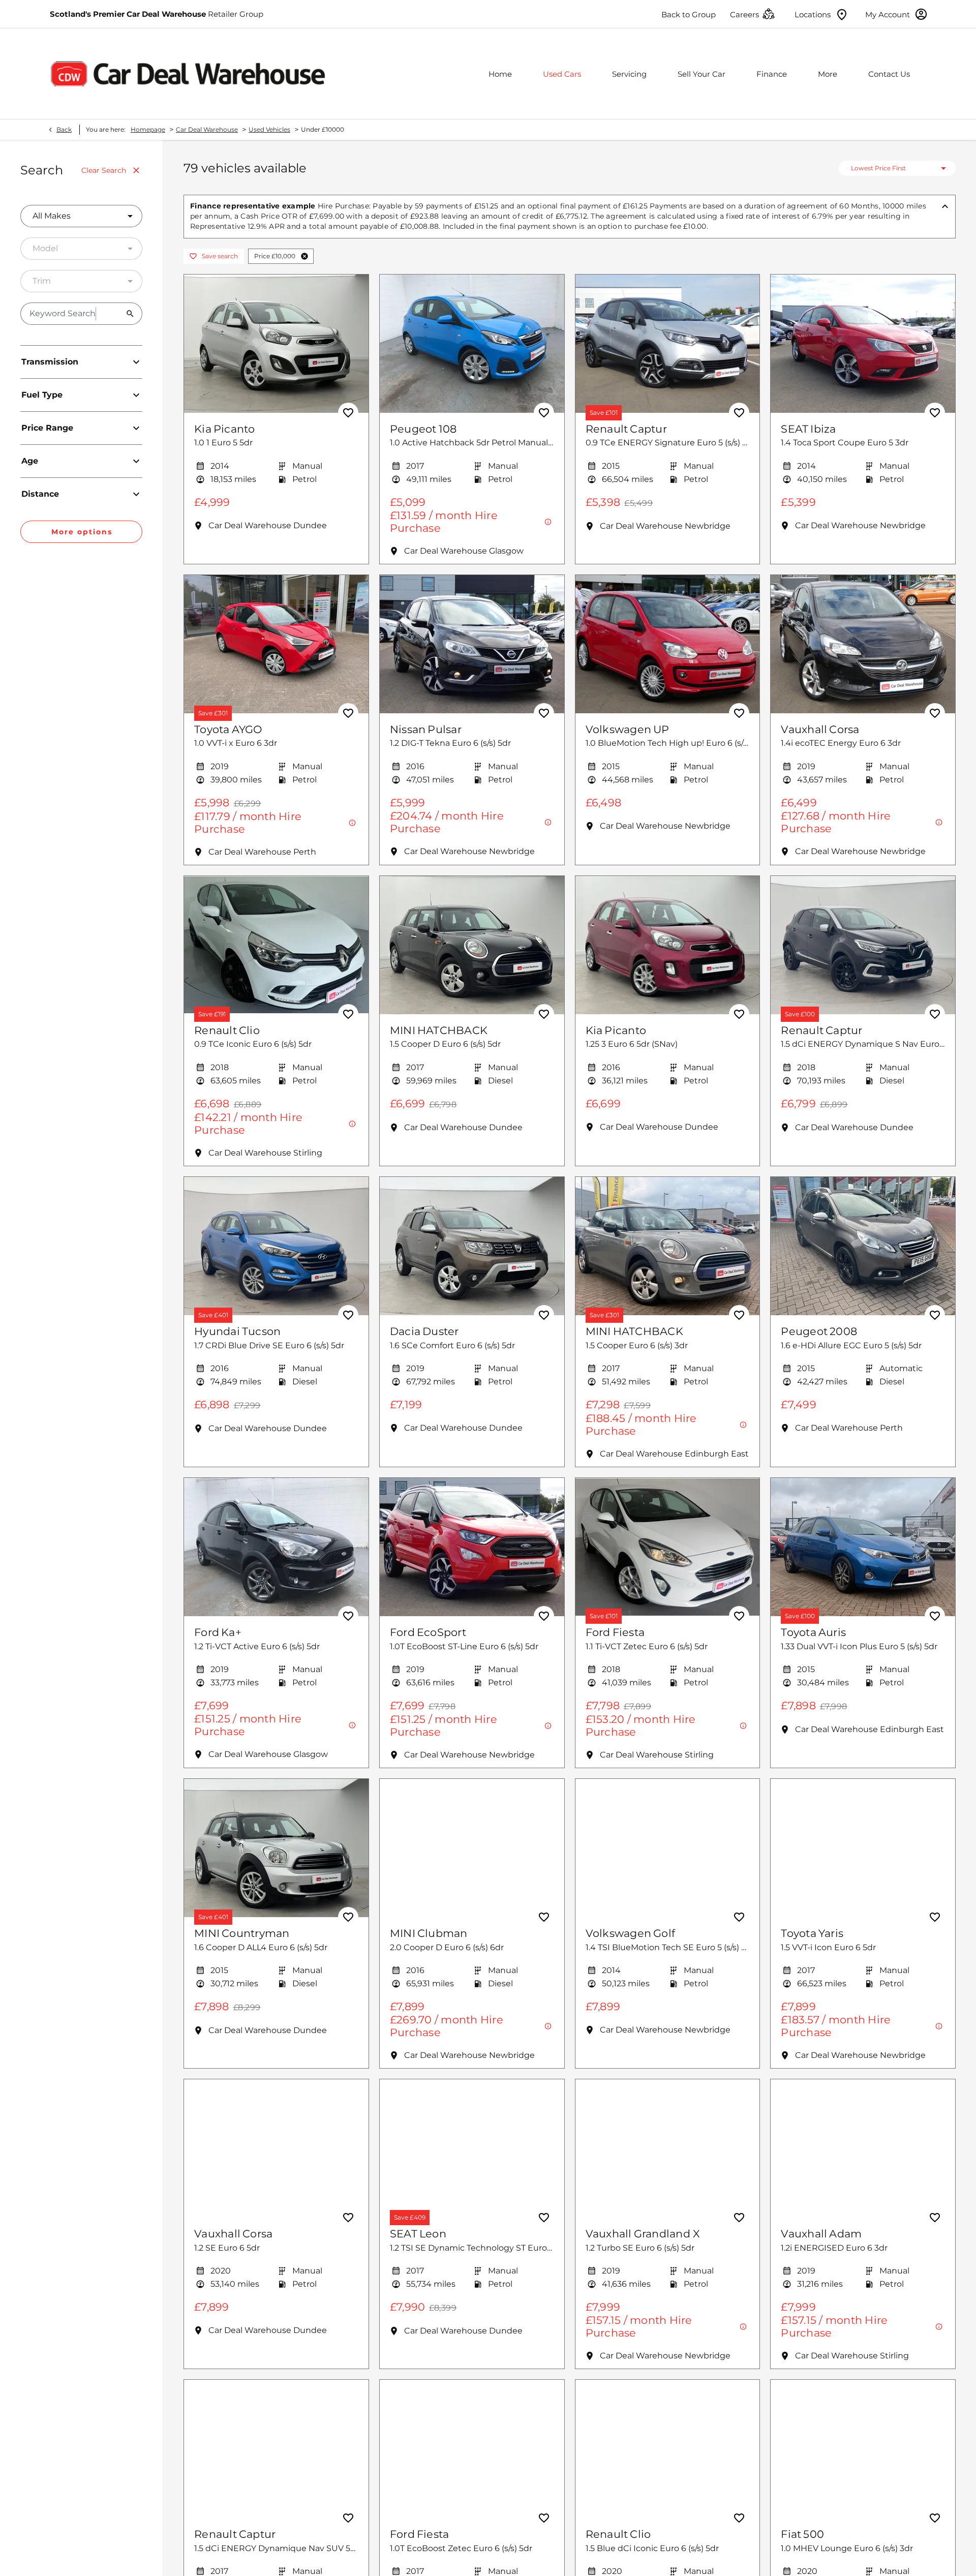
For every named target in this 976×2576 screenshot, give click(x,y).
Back (64, 129)
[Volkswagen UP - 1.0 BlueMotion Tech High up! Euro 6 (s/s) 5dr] (668, 644)
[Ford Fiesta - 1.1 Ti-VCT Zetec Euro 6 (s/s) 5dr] (668, 1547)
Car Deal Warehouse (207, 129)
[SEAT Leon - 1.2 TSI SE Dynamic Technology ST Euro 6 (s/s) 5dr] (472, 2148)
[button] (304, 256)
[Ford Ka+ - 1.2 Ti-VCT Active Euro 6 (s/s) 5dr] (276, 1547)
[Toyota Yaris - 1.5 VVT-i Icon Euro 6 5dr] (863, 1848)
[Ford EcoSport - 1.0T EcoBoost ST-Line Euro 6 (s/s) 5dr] (472, 1547)
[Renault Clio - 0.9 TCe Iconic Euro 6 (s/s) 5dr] (276, 945)
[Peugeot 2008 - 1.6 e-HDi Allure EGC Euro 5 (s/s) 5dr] (863, 1246)
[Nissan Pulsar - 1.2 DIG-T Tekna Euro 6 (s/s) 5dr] (472, 644)
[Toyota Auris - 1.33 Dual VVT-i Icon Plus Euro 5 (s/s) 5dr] (863, 1547)
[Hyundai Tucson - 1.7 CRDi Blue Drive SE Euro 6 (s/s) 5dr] (276, 1246)
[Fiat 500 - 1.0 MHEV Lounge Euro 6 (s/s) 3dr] (863, 2449)
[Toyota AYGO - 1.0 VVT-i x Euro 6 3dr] (276, 644)
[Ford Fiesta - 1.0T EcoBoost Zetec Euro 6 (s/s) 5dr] (472, 2449)
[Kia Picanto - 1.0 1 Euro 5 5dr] (276, 344)
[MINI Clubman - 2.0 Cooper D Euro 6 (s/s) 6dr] (472, 1848)
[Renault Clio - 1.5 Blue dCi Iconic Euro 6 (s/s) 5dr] (668, 2449)
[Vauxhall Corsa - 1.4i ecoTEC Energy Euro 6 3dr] (863, 644)
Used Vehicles (269, 129)
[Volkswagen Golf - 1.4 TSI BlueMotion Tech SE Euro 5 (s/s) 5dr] (668, 1848)
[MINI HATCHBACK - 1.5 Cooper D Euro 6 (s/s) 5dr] (472, 945)
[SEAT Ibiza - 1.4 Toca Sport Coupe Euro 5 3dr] (863, 344)
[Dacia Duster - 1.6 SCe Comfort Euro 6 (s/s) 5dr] (472, 1246)
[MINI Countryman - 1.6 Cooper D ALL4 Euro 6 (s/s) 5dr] (276, 1848)
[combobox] (81, 216)
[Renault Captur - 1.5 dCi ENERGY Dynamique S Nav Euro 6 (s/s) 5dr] (863, 945)
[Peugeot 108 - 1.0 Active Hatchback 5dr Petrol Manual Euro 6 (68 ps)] (472, 344)
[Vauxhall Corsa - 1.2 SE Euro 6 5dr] (276, 2148)
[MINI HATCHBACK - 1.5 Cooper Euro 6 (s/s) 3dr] (668, 1246)
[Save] (348, 413)
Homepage (148, 129)
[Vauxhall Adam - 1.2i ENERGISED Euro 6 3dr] (863, 2148)
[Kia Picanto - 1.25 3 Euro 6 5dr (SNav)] (668, 945)
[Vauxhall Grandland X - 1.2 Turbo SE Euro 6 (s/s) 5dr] (668, 2148)
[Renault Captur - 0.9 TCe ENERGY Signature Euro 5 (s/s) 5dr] (668, 344)
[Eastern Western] (188, 73)
